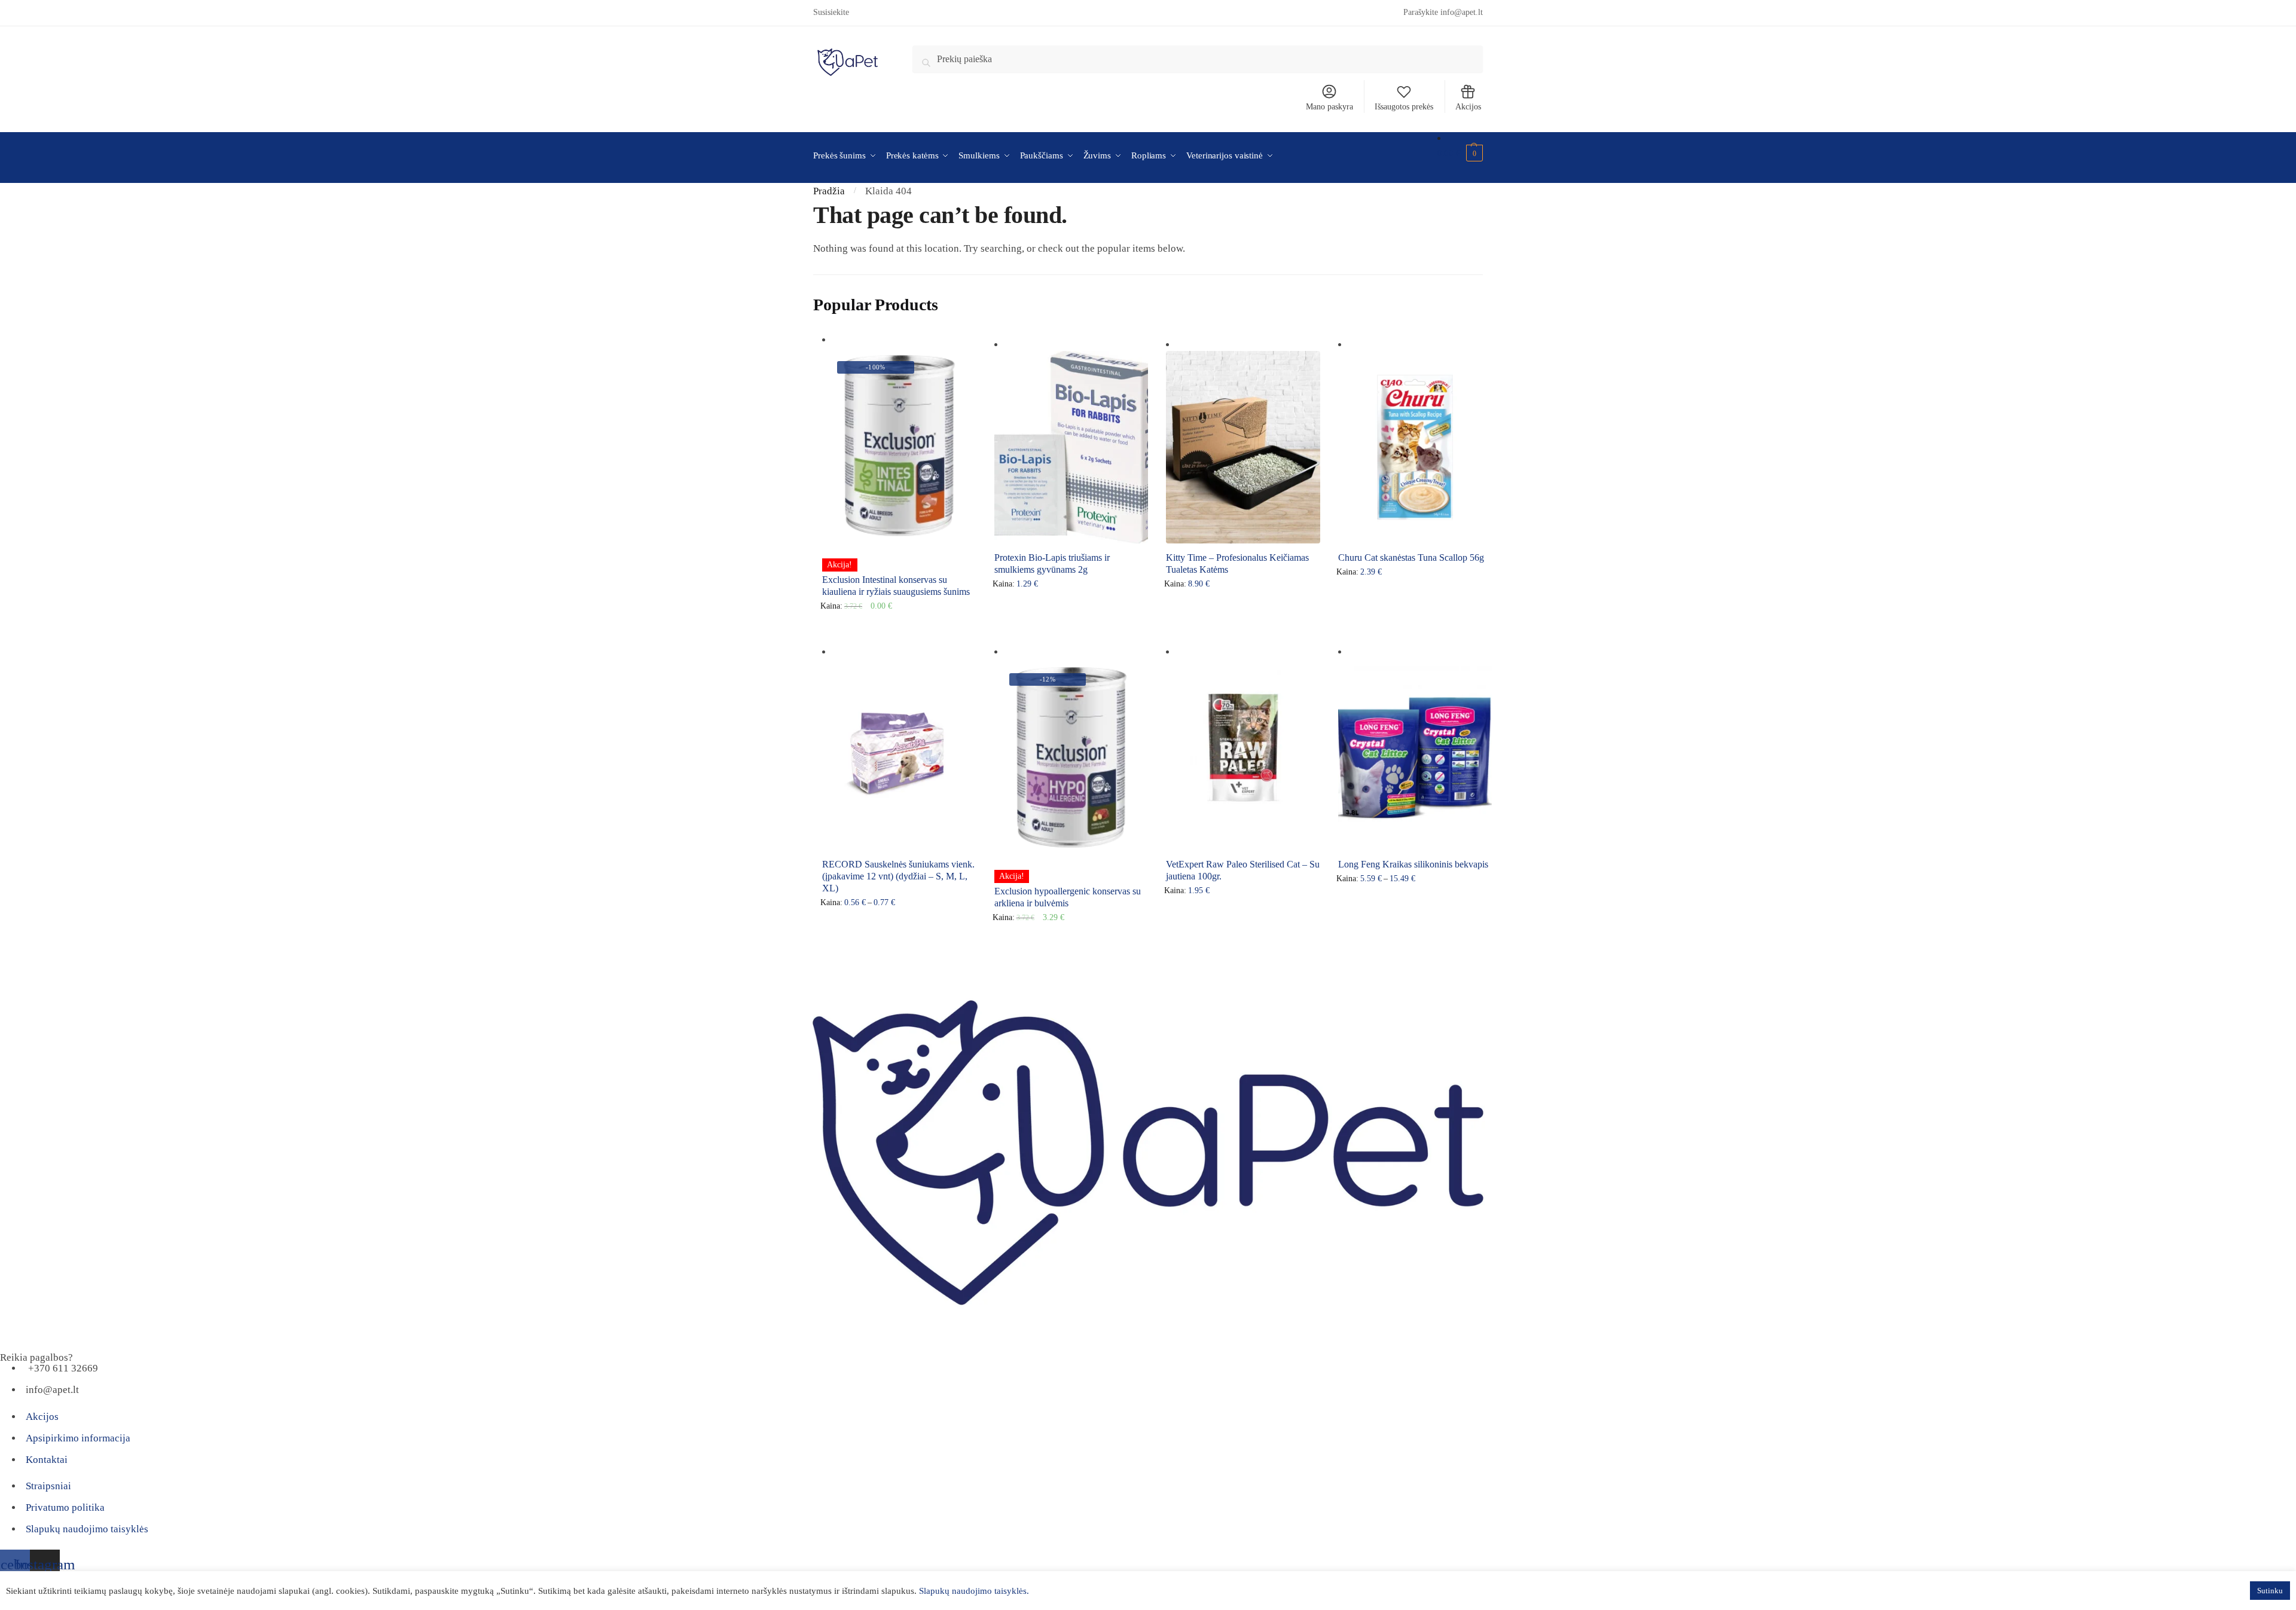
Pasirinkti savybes (903, 628)
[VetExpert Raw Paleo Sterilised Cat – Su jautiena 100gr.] (1243, 754)
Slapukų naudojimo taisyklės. (974, 1591)
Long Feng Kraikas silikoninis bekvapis (1413, 864)
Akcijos (1468, 107)
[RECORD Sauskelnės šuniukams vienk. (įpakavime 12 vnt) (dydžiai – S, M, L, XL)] (899, 754)
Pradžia (829, 191)
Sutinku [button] (2270, 1591)
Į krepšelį (1075, 628)
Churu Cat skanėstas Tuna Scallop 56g (1411, 557)
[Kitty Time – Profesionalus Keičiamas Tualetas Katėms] (1243, 447)
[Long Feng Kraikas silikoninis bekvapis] (1415, 754)
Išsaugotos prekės (1404, 107)
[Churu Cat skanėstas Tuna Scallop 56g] (1415, 447)
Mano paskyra (1329, 107)
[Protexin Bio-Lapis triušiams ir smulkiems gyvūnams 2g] (1071, 447)
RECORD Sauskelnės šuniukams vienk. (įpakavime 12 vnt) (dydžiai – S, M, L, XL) (898, 876)
